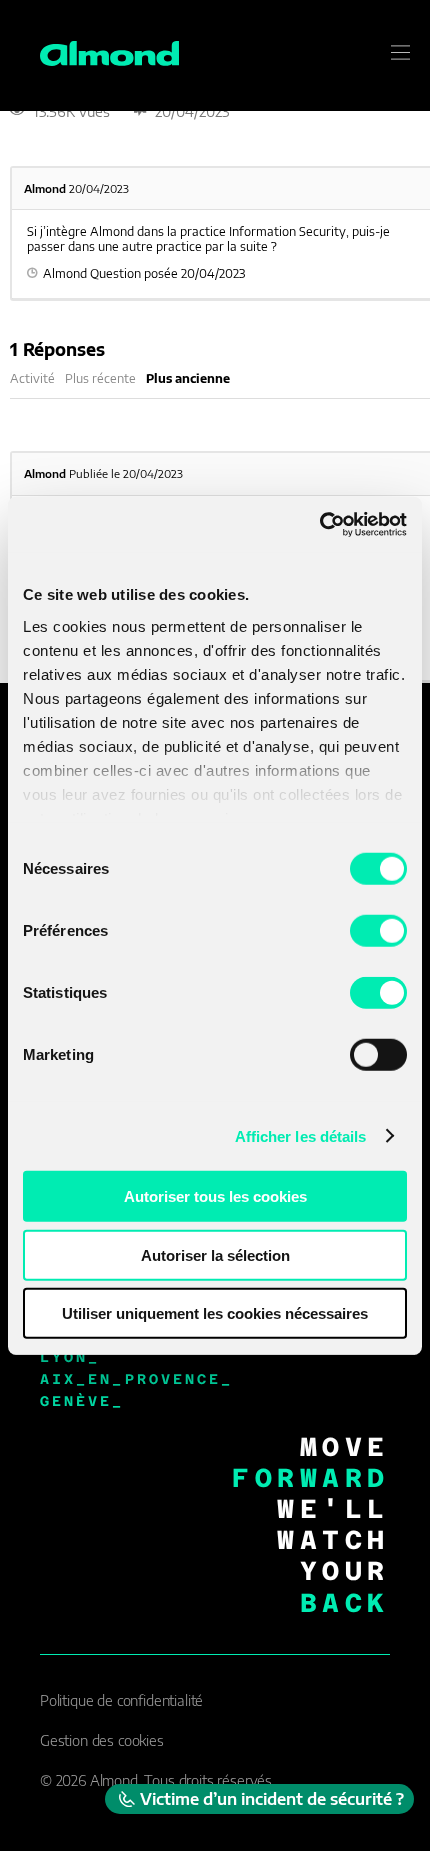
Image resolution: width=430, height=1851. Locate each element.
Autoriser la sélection (215, 1254)
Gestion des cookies (102, 1740)
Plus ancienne (188, 378)
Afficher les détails (301, 1135)
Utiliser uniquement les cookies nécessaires (215, 1313)
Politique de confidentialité (121, 1700)
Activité (32, 378)
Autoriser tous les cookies (215, 1196)
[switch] (378, 931)
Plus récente (100, 378)
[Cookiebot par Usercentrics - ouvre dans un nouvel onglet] (319, 524)
